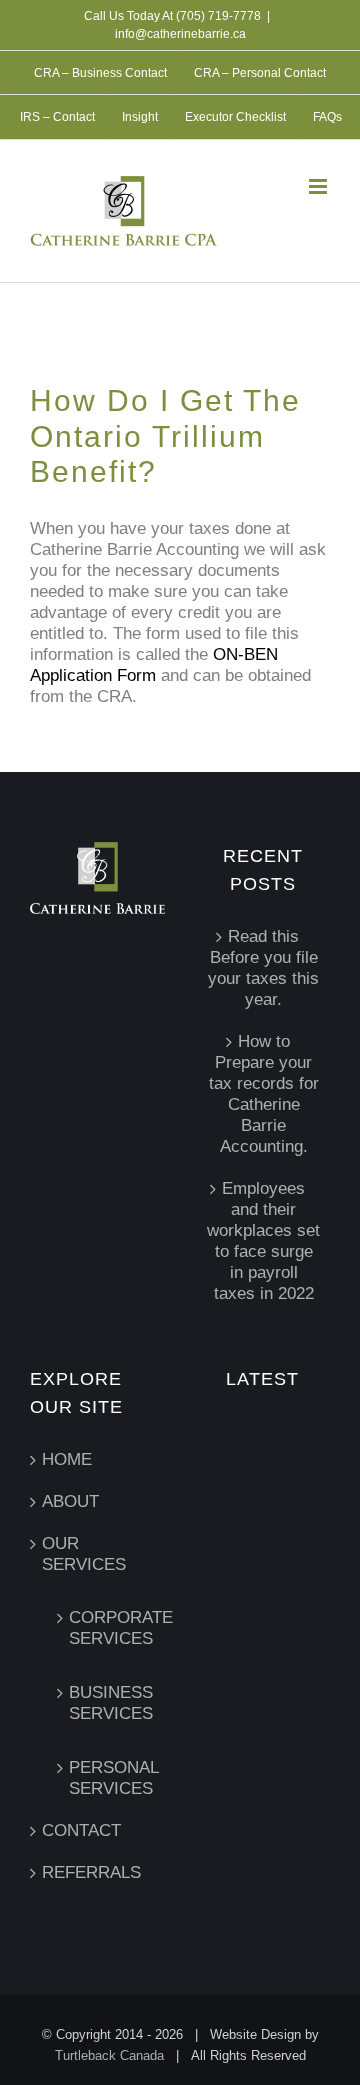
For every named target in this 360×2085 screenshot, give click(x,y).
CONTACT (81, 1830)
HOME (67, 1459)
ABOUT (70, 1501)
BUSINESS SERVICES (107, 1703)
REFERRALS (91, 1872)
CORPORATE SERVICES (107, 1628)
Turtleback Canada (109, 2055)
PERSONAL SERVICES (107, 1778)
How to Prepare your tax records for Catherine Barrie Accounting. (264, 1094)
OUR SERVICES (84, 1554)
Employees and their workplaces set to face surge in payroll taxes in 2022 (263, 1241)
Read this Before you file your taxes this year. (263, 968)
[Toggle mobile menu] (319, 186)
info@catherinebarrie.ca (180, 34)
